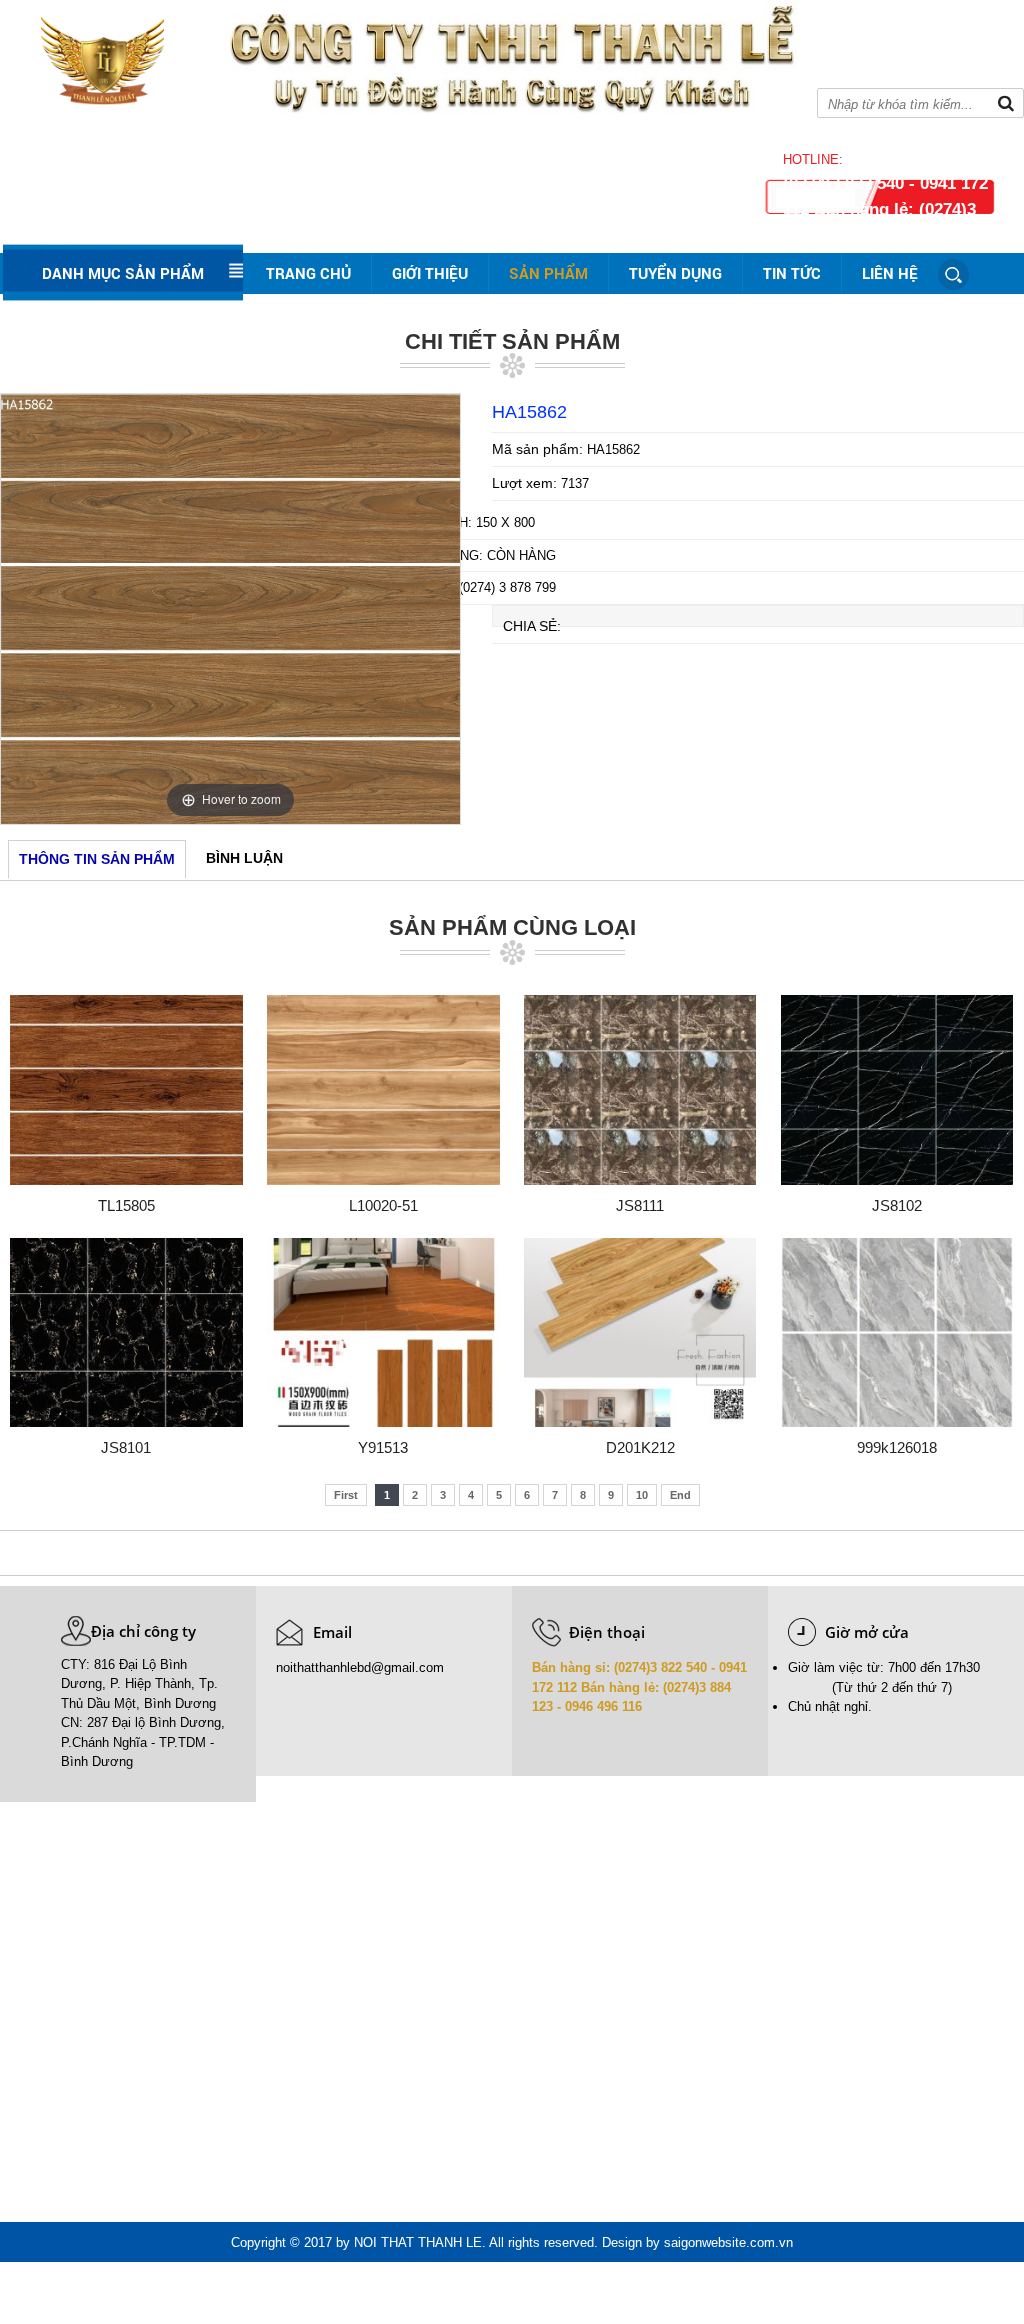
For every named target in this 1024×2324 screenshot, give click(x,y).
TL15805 (126, 1205)
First (346, 1495)
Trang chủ (308, 273)
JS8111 (640, 1205)
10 (642, 1495)
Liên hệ (890, 273)
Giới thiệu (430, 273)
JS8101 (126, 1447)
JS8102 (897, 1205)
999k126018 (897, 1447)
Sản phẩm (548, 273)
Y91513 (383, 1447)
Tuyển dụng (675, 273)
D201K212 (640, 1447)
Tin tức (792, 273)
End (680, 1495)
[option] (230, 609)
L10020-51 (383, 1205)
